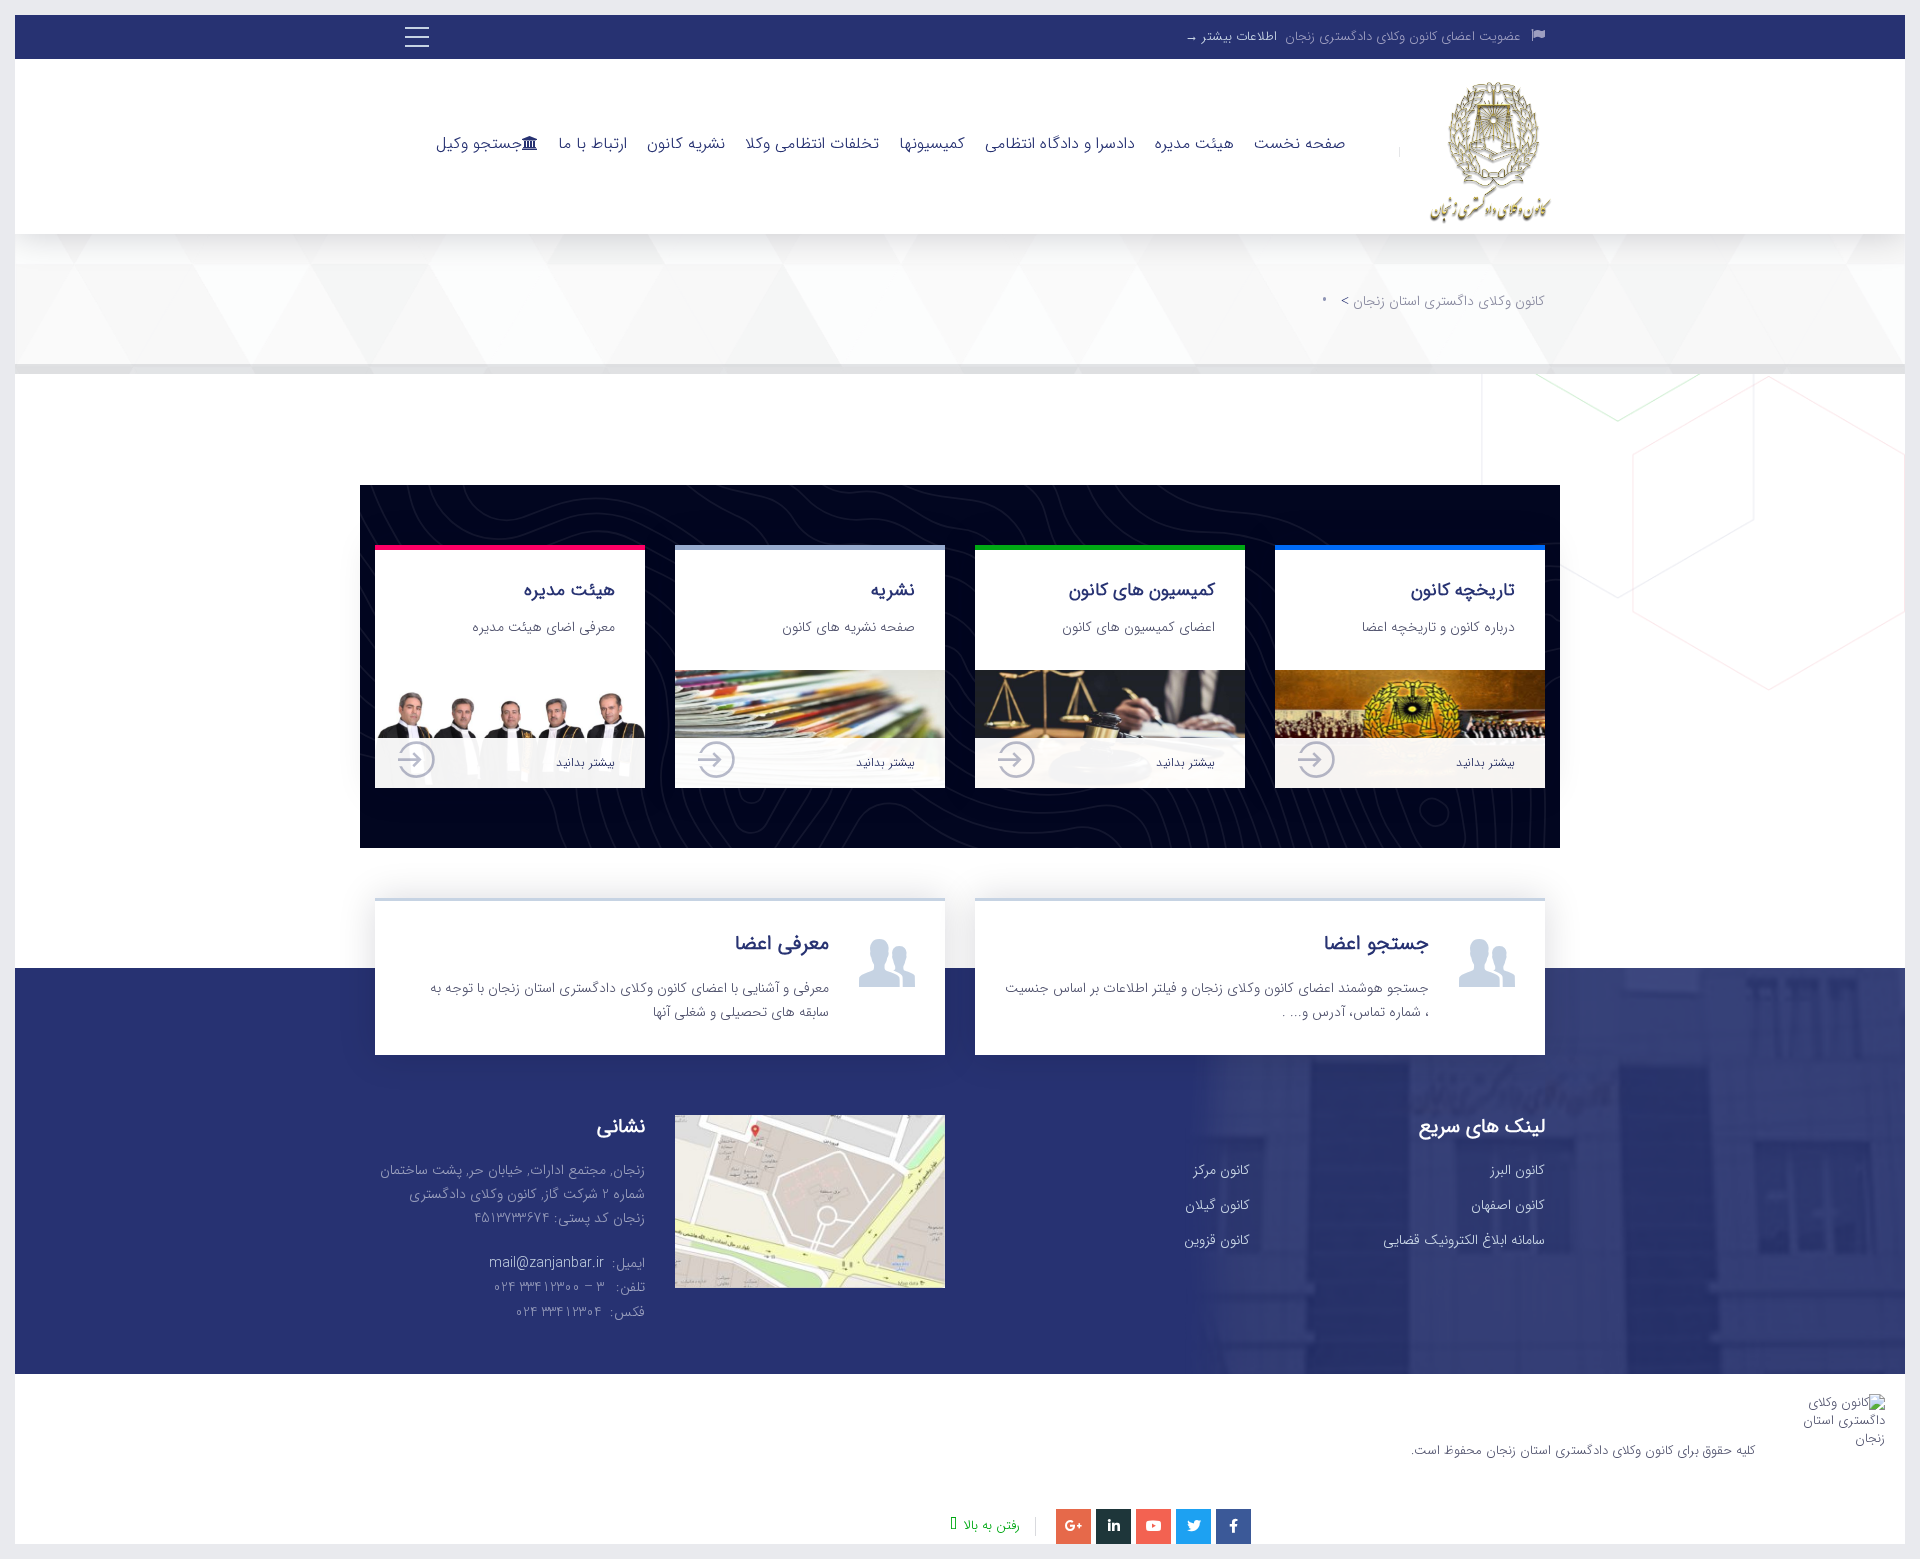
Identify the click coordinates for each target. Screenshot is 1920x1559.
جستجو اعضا (1376, 943)
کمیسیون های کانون (1142, 590)
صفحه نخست (1299, 143)
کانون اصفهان (1508, 1206)
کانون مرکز (1221, 1171)
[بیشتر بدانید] (510, 682)
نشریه (893, 590)
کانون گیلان (1217, 1206)
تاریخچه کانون (1463, 590)
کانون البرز (1517, 1171)
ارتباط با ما (592, 143)
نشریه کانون (686, 143)
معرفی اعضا (782, 943)
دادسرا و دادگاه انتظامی (1060, 143)
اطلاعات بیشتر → (1231, 36)
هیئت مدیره (1194, 143)
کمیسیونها (932, 143)
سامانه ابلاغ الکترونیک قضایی (1464, 1241)
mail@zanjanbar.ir (546, 1263)
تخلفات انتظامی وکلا (812, 143)
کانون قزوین (1217, 1241)
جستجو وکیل (479, 143)
